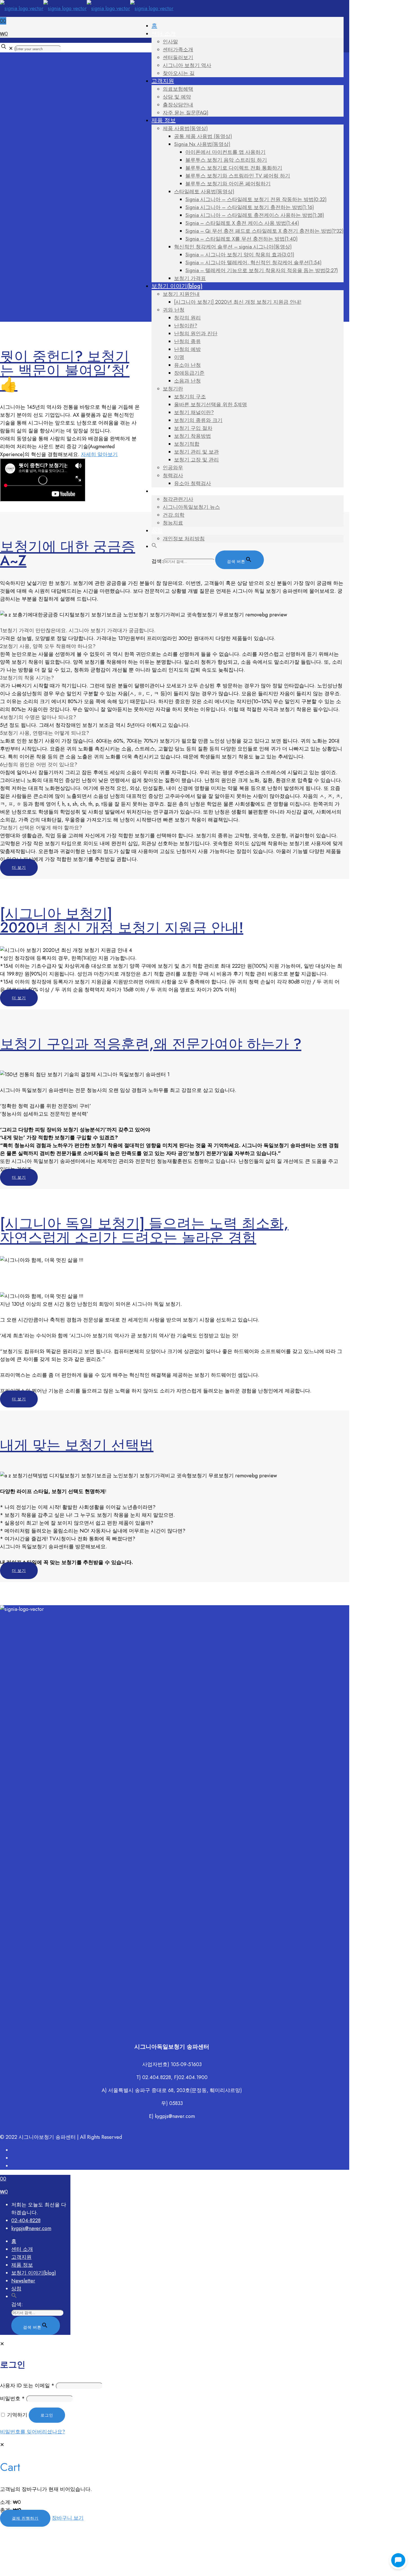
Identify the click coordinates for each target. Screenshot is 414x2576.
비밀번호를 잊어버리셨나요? (33, 2432)
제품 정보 (22, 2265)
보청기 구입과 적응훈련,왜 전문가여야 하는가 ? (151, 1044)
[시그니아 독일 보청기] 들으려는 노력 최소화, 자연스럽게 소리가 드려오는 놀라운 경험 (144, 1230)
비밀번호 (12, 2399)
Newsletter (23, 2281)
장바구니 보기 (68, 2518)
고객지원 (21, 2257)
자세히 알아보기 (99, 454)
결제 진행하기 (25, 2518)
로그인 (47, 2415)
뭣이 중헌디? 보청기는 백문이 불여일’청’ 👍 (65, 370)
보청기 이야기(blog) (34, 2273)
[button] (154, 546)
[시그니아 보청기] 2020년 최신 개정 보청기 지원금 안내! (122, 921)
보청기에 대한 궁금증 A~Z (68, 553)
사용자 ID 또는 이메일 (27, 2386)
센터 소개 (22, 2249)
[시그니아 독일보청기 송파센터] (87, 8)
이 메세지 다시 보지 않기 (115, 2570)
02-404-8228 (26, 2220)
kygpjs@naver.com (31, 2228)
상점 (16, 2289)
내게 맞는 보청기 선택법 (77, 1445)
